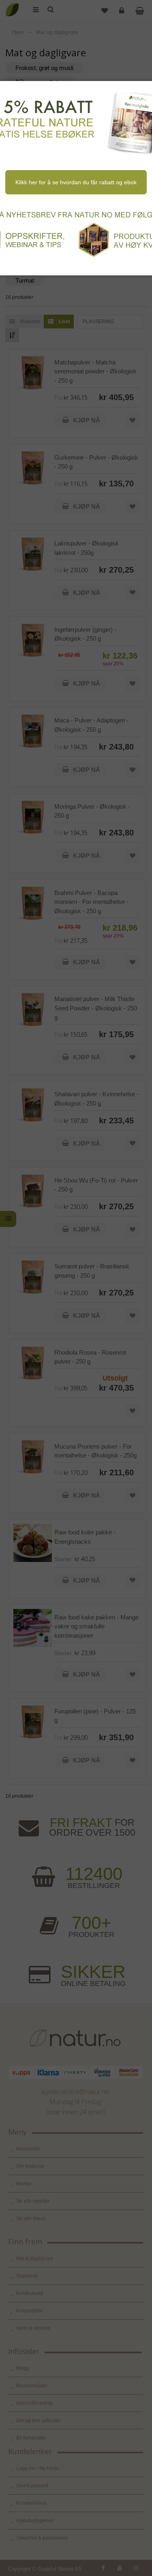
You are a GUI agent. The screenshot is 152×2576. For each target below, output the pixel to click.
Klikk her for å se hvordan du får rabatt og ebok (76, 182)
